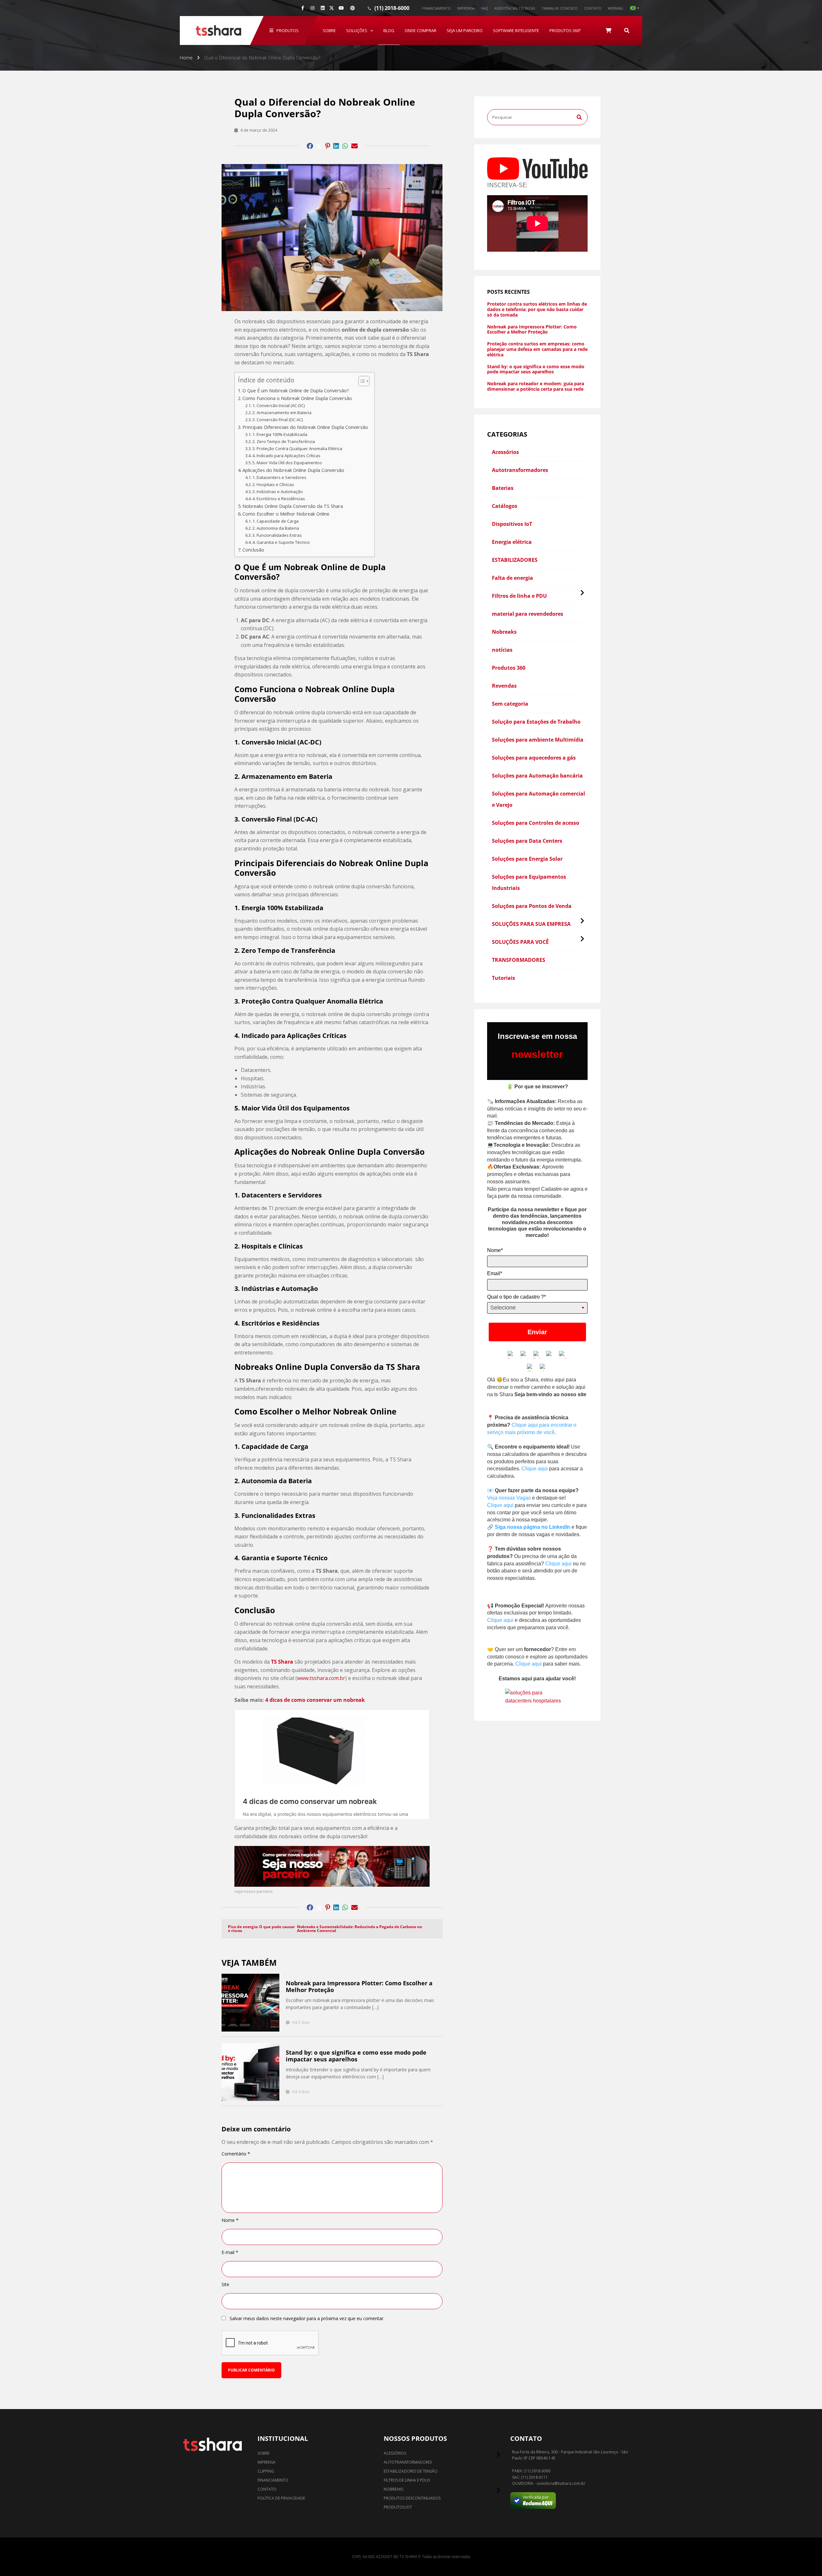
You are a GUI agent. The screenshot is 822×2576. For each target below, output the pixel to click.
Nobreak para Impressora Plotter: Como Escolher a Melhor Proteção (359, 1987)
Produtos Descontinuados (412, 2498)
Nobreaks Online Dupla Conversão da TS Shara (293, 506)
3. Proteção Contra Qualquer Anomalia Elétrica (297, 448)
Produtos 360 (509, 668)
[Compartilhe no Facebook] (310, 146)
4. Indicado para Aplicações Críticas (286, 456)
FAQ (485, 8)
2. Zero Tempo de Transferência (284, 441)
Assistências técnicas (515, 8)
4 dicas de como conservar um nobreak (315, 1700)
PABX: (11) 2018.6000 (531, 2471)
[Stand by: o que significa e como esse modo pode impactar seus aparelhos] (250, 2072)
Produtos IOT (398, 2507)
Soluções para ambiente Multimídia (538, 740)
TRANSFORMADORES (519, 960)
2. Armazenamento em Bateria (282, 413)
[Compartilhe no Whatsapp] (345, 146)
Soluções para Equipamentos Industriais (529, 882)
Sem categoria (510, 704)
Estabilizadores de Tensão (411, 2471)
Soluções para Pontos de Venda (532, 906)
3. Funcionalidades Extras (277, 535)
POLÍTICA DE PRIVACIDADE (281, 2498)
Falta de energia (512, 578)
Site (225, 2284)
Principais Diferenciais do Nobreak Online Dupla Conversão (305, 427)
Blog (389, 30)
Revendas (504, 686)
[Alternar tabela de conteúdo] (361, 381)
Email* (495, 1273)
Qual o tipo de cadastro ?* (516, 1297)
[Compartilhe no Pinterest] (328, 146)
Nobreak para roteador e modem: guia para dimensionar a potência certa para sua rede (536, 387)
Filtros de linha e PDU (519, 596)
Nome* (495, 1250)
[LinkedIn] (323, 8)
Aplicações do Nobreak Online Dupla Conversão (293, 470)
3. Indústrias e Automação (278, 492)
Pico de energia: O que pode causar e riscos (261, 1929)
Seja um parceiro (465, 30)
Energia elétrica (512, 542)
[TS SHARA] (218, 30)
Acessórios (505, 452)
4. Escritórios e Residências (279, 499)
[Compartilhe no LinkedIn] (336, 146)
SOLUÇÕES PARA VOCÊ (520, 942)
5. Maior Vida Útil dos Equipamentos (287, 463)
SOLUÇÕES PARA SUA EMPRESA (531, 924)
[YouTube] (341, 8)
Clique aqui (535, 1469)
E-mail (230, 2252)
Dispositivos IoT (512, 524)
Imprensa (466, 8)
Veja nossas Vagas (509, 1498)
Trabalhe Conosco (560, 8)
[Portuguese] (634, 8)
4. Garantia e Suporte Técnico (281, 542)
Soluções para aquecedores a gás (534, 758)
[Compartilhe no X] (332, 8)
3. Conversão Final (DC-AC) (278, 420)
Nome (230, 2220)
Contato (593, 8)
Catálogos (505, 506)
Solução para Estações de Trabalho (536, 722)
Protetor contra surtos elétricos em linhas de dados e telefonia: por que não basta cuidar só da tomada (537, 309)
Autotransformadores (520, 470)
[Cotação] (608, 30)
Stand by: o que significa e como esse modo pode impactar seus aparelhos (356, 2056)
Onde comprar (420, 30)
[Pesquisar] (627, 30)
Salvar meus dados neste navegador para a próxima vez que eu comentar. (307, 2319)
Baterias (503, 488)
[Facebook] (303, 8)
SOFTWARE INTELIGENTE (516, 30)
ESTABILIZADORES (515, 560)
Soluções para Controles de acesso (536, 823)
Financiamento (437, 8)
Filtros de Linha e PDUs (407, 2480)
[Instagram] (312, 8)
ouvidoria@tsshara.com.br (561, 2484)
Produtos (288, 30)
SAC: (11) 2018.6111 (530, 2477)
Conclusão (253, 550)
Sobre (329, 30)
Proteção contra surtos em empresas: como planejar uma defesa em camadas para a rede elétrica (537, 349)
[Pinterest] (353, 8)
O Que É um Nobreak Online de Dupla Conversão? (296, 391)
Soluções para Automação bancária (537, 776)
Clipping (266, 2471)
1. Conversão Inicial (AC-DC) (279, 405)
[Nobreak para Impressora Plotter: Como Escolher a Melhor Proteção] (250, 2003)
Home (186, 58)
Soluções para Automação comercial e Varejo (538, 799)
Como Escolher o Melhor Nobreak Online (286, 514)
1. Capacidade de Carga (275, 521)
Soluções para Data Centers (527, 841)
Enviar (537, 1332)
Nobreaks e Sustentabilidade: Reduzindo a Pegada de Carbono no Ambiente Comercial (359, 1929)
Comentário (236, 2154)
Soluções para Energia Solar (527, 859)
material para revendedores (528, 614)
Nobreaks (504, 632)
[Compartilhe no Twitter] (319, 146)
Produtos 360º (565, 30)
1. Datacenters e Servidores (279, 477)
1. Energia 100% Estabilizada (280, 434)
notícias (502, 650)
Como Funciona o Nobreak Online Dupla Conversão (297, 398)
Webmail (616, 8)
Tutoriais (503, 978)
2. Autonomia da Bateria (276, 528)
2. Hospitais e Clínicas (273, 484)
